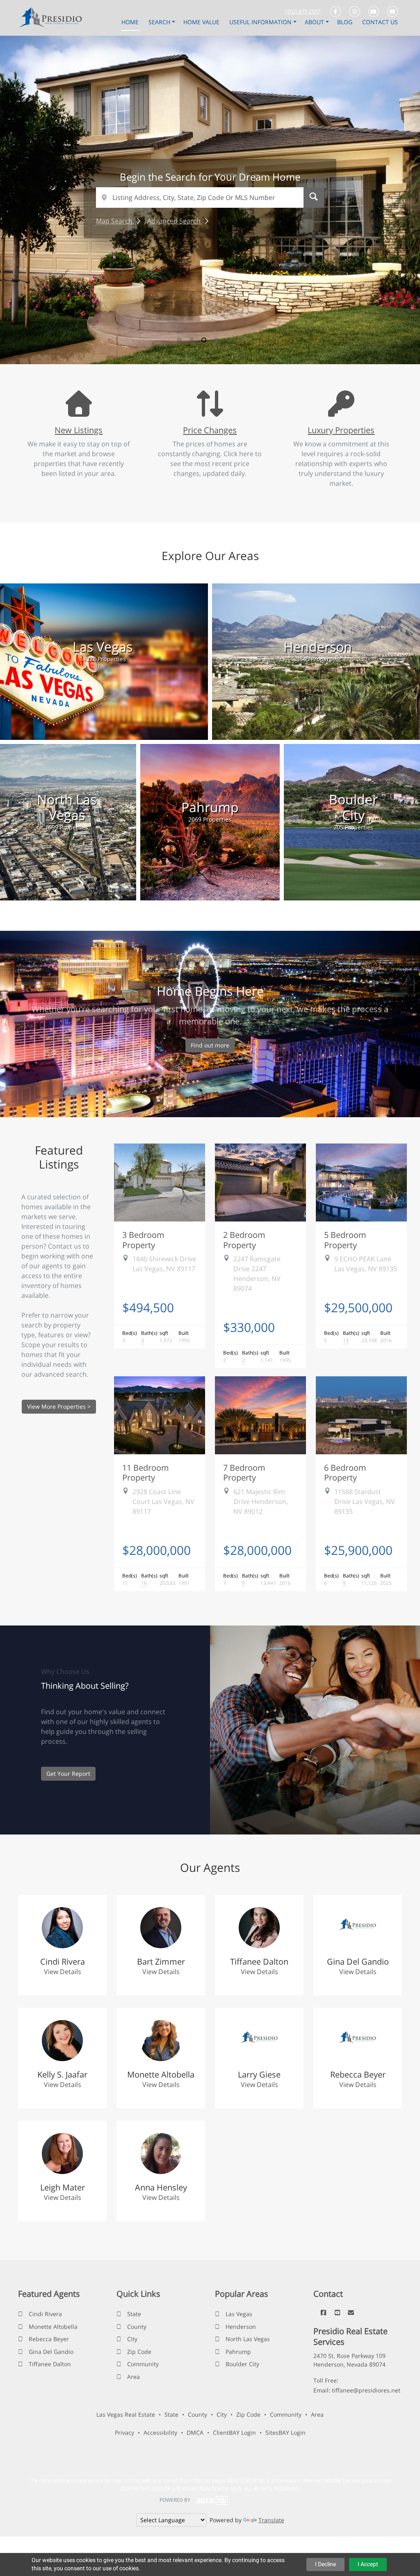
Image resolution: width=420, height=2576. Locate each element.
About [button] (315, 22)
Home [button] (131, 22)
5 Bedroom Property (345, 1240)
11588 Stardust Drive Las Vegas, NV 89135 (365, 1502)
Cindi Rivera (45, 2314)
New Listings (79, 430)
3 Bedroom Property (143, 1240)
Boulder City (242, 2364)
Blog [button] (346, 22)
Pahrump (238, 2352)
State (134, 2314)
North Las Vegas (248, 2339)
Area (134, 2377)
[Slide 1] (179, 340)
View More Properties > (59, 1406)
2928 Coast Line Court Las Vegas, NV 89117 (163, 1502)
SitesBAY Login (285, 2433)
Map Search (115, 221)
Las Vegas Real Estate (126, 2414)
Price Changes (210, 430)
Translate (271, 2520)
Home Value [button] (202, 22)
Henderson (241, 2327)
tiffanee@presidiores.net (366, 2390)
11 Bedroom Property (146, 1472)
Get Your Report (68, 1774)
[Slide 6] (241, 340)
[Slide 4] (216, 340)
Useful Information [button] (261, 22)
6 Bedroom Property (345, 1472)
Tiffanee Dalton (50, 2364)
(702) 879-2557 (303, 11)
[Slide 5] (228, 340)
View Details (63, 1972)
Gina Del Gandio (51, 2352)
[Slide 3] (204, 340)
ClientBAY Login (234, 2433)
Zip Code (139, 2352)
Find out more (210, 1045)
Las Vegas (239, 2314)
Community (143, 2364)
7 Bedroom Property (244, 1472)
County (137, 2327)
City (132, 2339)
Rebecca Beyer (49, 2339)
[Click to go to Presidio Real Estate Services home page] (53, 17)
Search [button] (160, 22)
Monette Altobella (53, 2327)
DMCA (195, 2433)
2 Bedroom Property (244, 1240)
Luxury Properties (341, 430)
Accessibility (160, 2433)
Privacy (124, 2433)
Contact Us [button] (380, 22)
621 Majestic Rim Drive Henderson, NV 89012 (261, 1502)
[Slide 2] (192, 340)
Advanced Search (175, 221)
